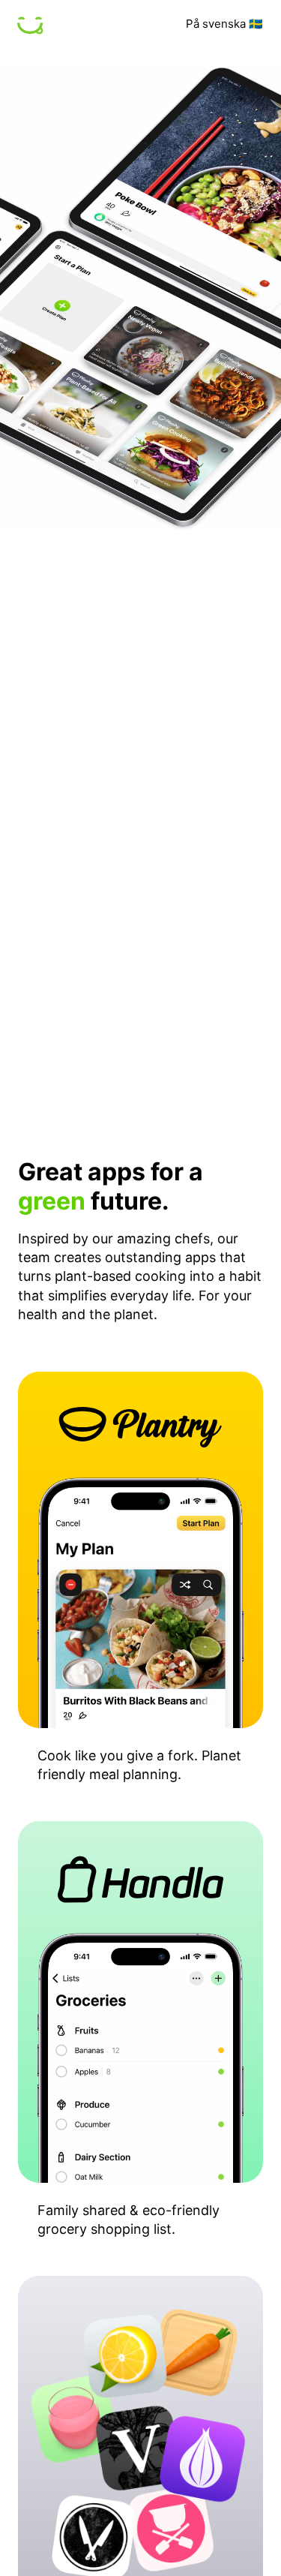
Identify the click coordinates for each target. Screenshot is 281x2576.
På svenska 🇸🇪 (224, 24)
